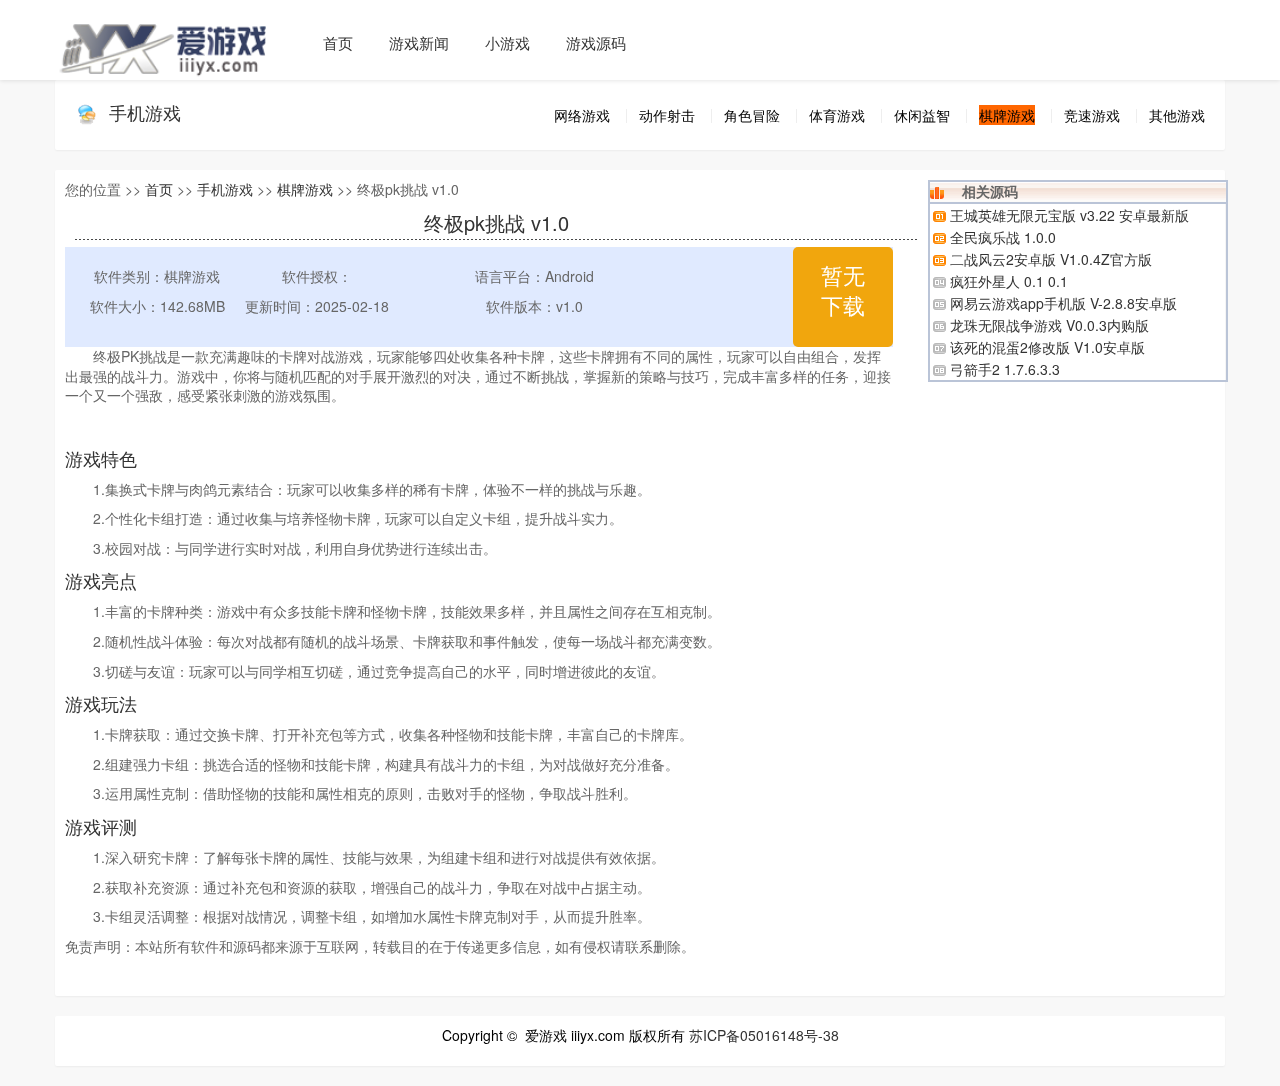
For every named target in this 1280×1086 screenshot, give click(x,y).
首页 (338, 42)
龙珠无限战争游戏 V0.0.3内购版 (1049, 325)
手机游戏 (145, 112)
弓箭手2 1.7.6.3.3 (1005, 369)
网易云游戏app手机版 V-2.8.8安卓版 (1063, 303)
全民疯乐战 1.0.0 (1003, 237)
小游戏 (507, 42)
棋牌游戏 (305, 189)
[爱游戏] (180, 40)
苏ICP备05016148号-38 (764, 1035)
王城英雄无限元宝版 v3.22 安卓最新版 (1069, 215)
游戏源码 (596, 42)
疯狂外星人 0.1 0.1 (1009, 281)
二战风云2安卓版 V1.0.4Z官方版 (1051, 259)
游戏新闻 (419, 42)
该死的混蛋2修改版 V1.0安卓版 (1047, 347)
